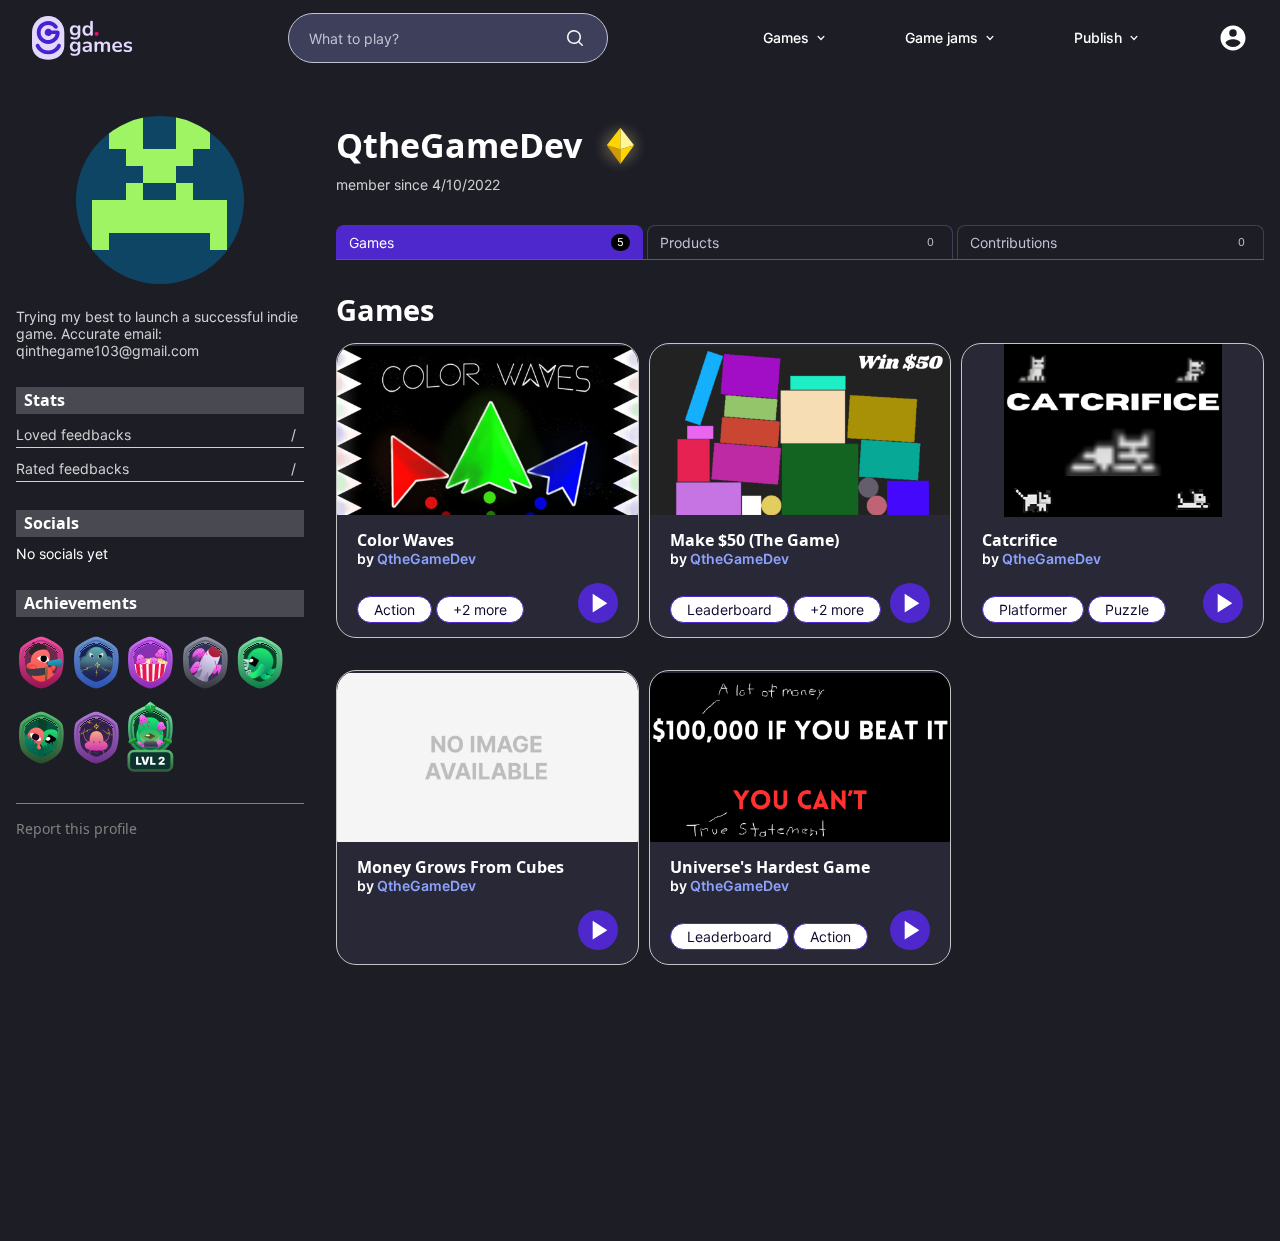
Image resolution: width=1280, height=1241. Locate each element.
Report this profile (76, 828)
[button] (620, 146)
